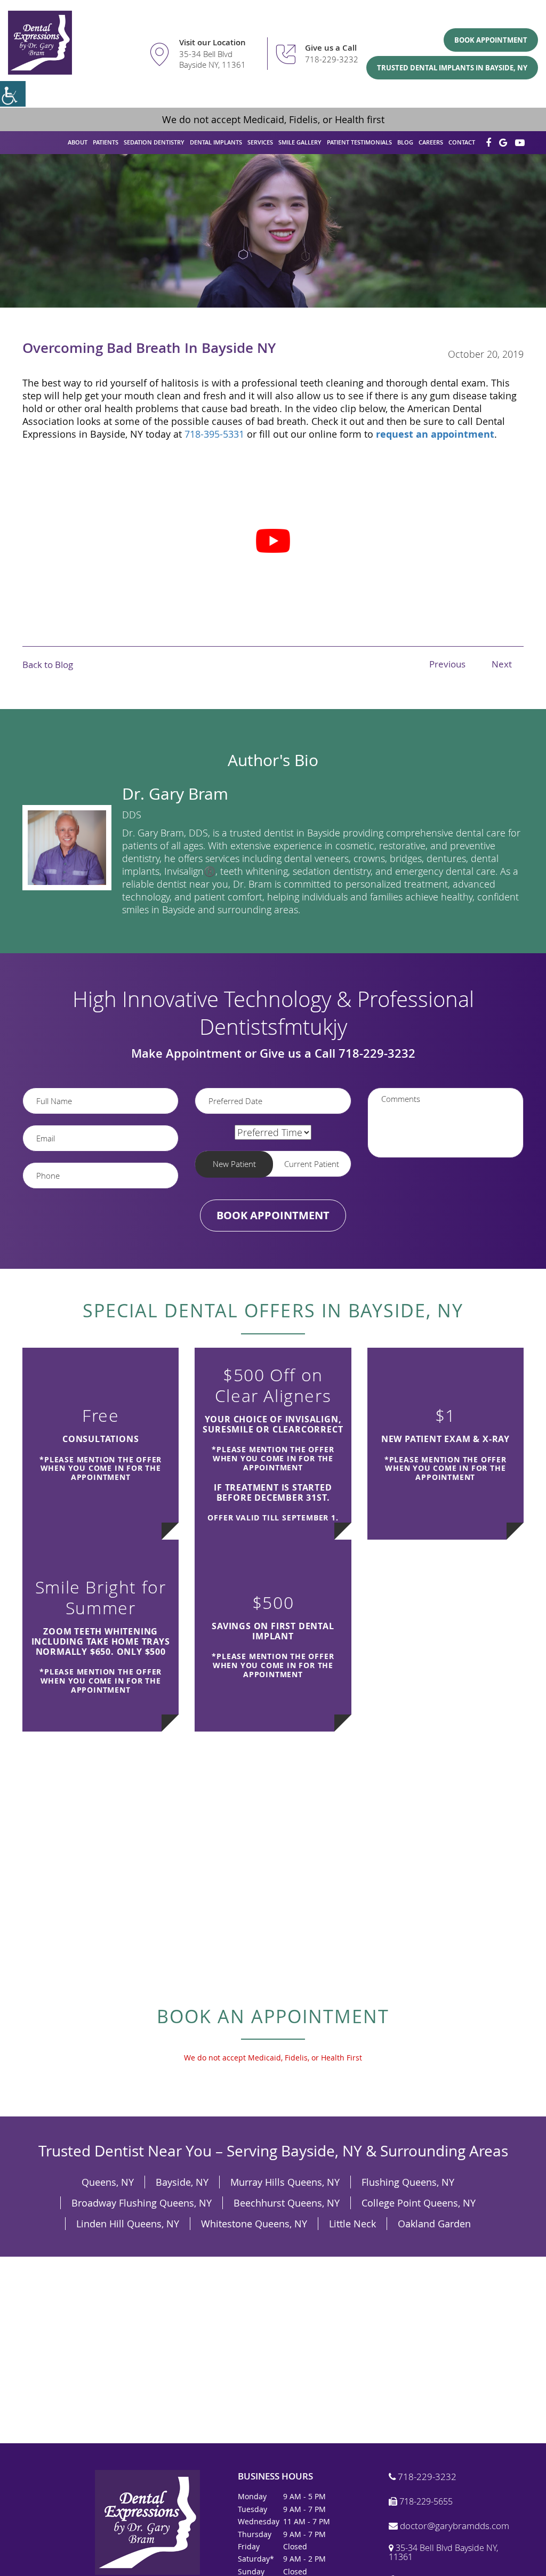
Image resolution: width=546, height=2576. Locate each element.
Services (260, 142)
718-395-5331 (214, 434)
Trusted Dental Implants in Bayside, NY (452, 68)
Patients (106, 142)
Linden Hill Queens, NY (128, 2224)
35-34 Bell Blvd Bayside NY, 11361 (212, 59)
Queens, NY (108, 2182)
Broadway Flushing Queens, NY (142, 2203)
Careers (431, 142)
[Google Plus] (503, 143)
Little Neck (352, 2224)
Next (502, 664)
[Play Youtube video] (273, 541)
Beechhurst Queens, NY (287, 2203)
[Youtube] (520, 143)
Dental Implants (216, 142)
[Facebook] (488, 143)
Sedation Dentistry (154, 142)
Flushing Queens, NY (408, 2182)
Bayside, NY (182, 2182)
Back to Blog (48, 665)
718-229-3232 (332, 59)
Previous (447, 664)
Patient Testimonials (359, 142)
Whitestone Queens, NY (254, 2224)
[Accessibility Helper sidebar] (13, 94)
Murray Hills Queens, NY (285, 2182)
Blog (405, 142)
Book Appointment (491, 40)
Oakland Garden (434, 2224)
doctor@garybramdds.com (453, 2526)
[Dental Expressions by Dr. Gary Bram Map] (273, 2350)
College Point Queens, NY (419, 2203)
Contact (462, 142)
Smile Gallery (300, 142)
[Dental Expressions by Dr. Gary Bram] (40, 43)
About (78, 142)
